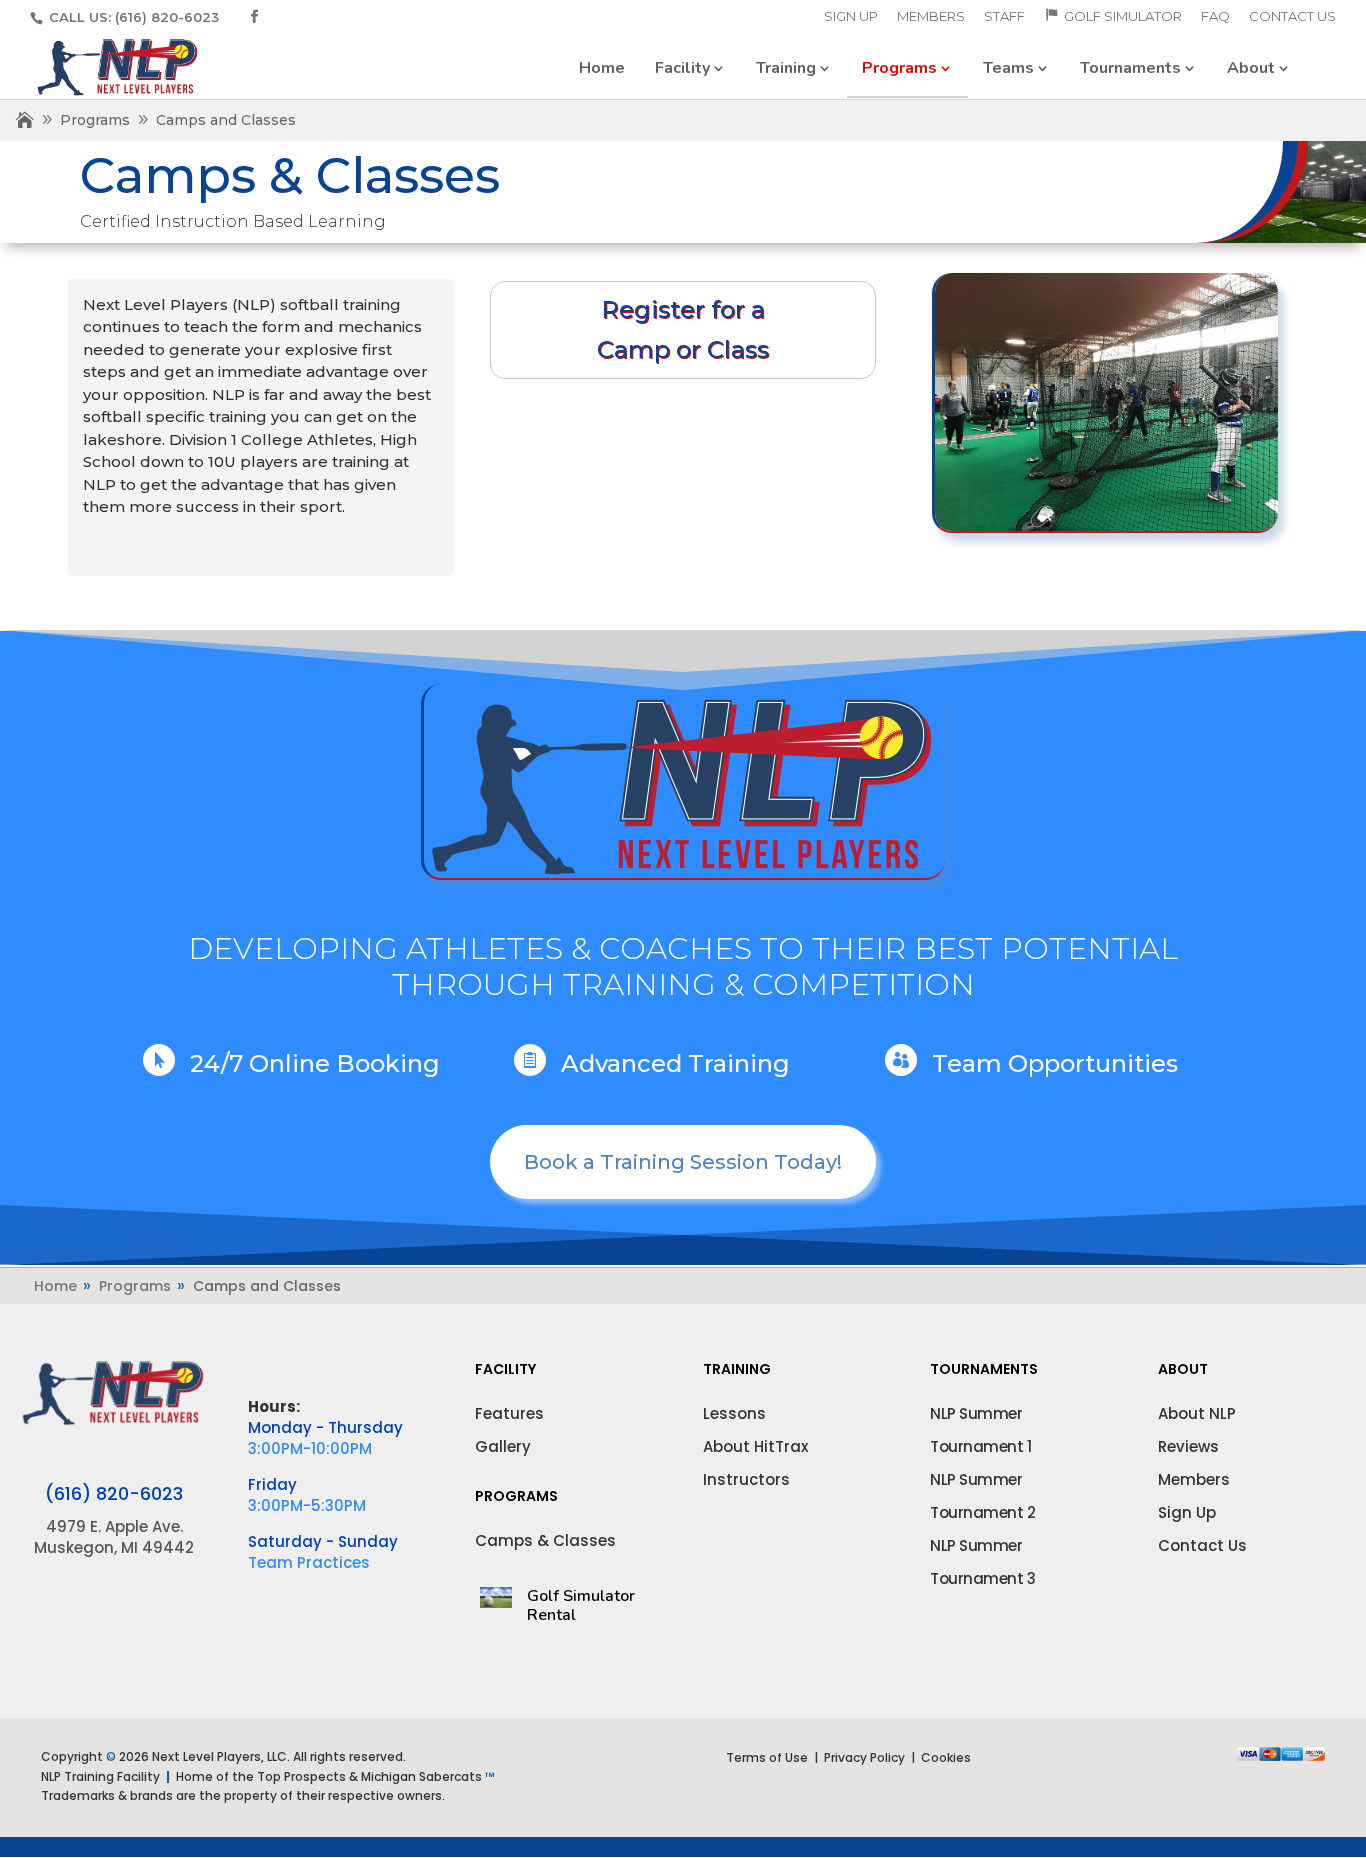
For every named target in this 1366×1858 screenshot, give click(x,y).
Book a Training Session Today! (683, 1162)
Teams (1008, 68)
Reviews (1188, 1446)
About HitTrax (755, 1446)
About (1251, 68)
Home (602, 68)
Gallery (503, 1446)
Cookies (946, 1757)
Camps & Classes (545, 1540)
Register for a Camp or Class (683, 330)
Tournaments (1130, 68)
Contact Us (1292, 17)
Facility (682, 68)
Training (786, 68)
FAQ (1215, 17)
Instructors (746, 1479)
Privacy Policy (864, 1757)
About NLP (1197, 1413)
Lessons (734, 1413)
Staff (1004, 17)
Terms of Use (767, 1757)
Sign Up (851, 17)
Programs (899, 68)
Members (931, 17)
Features (509, 1413)
